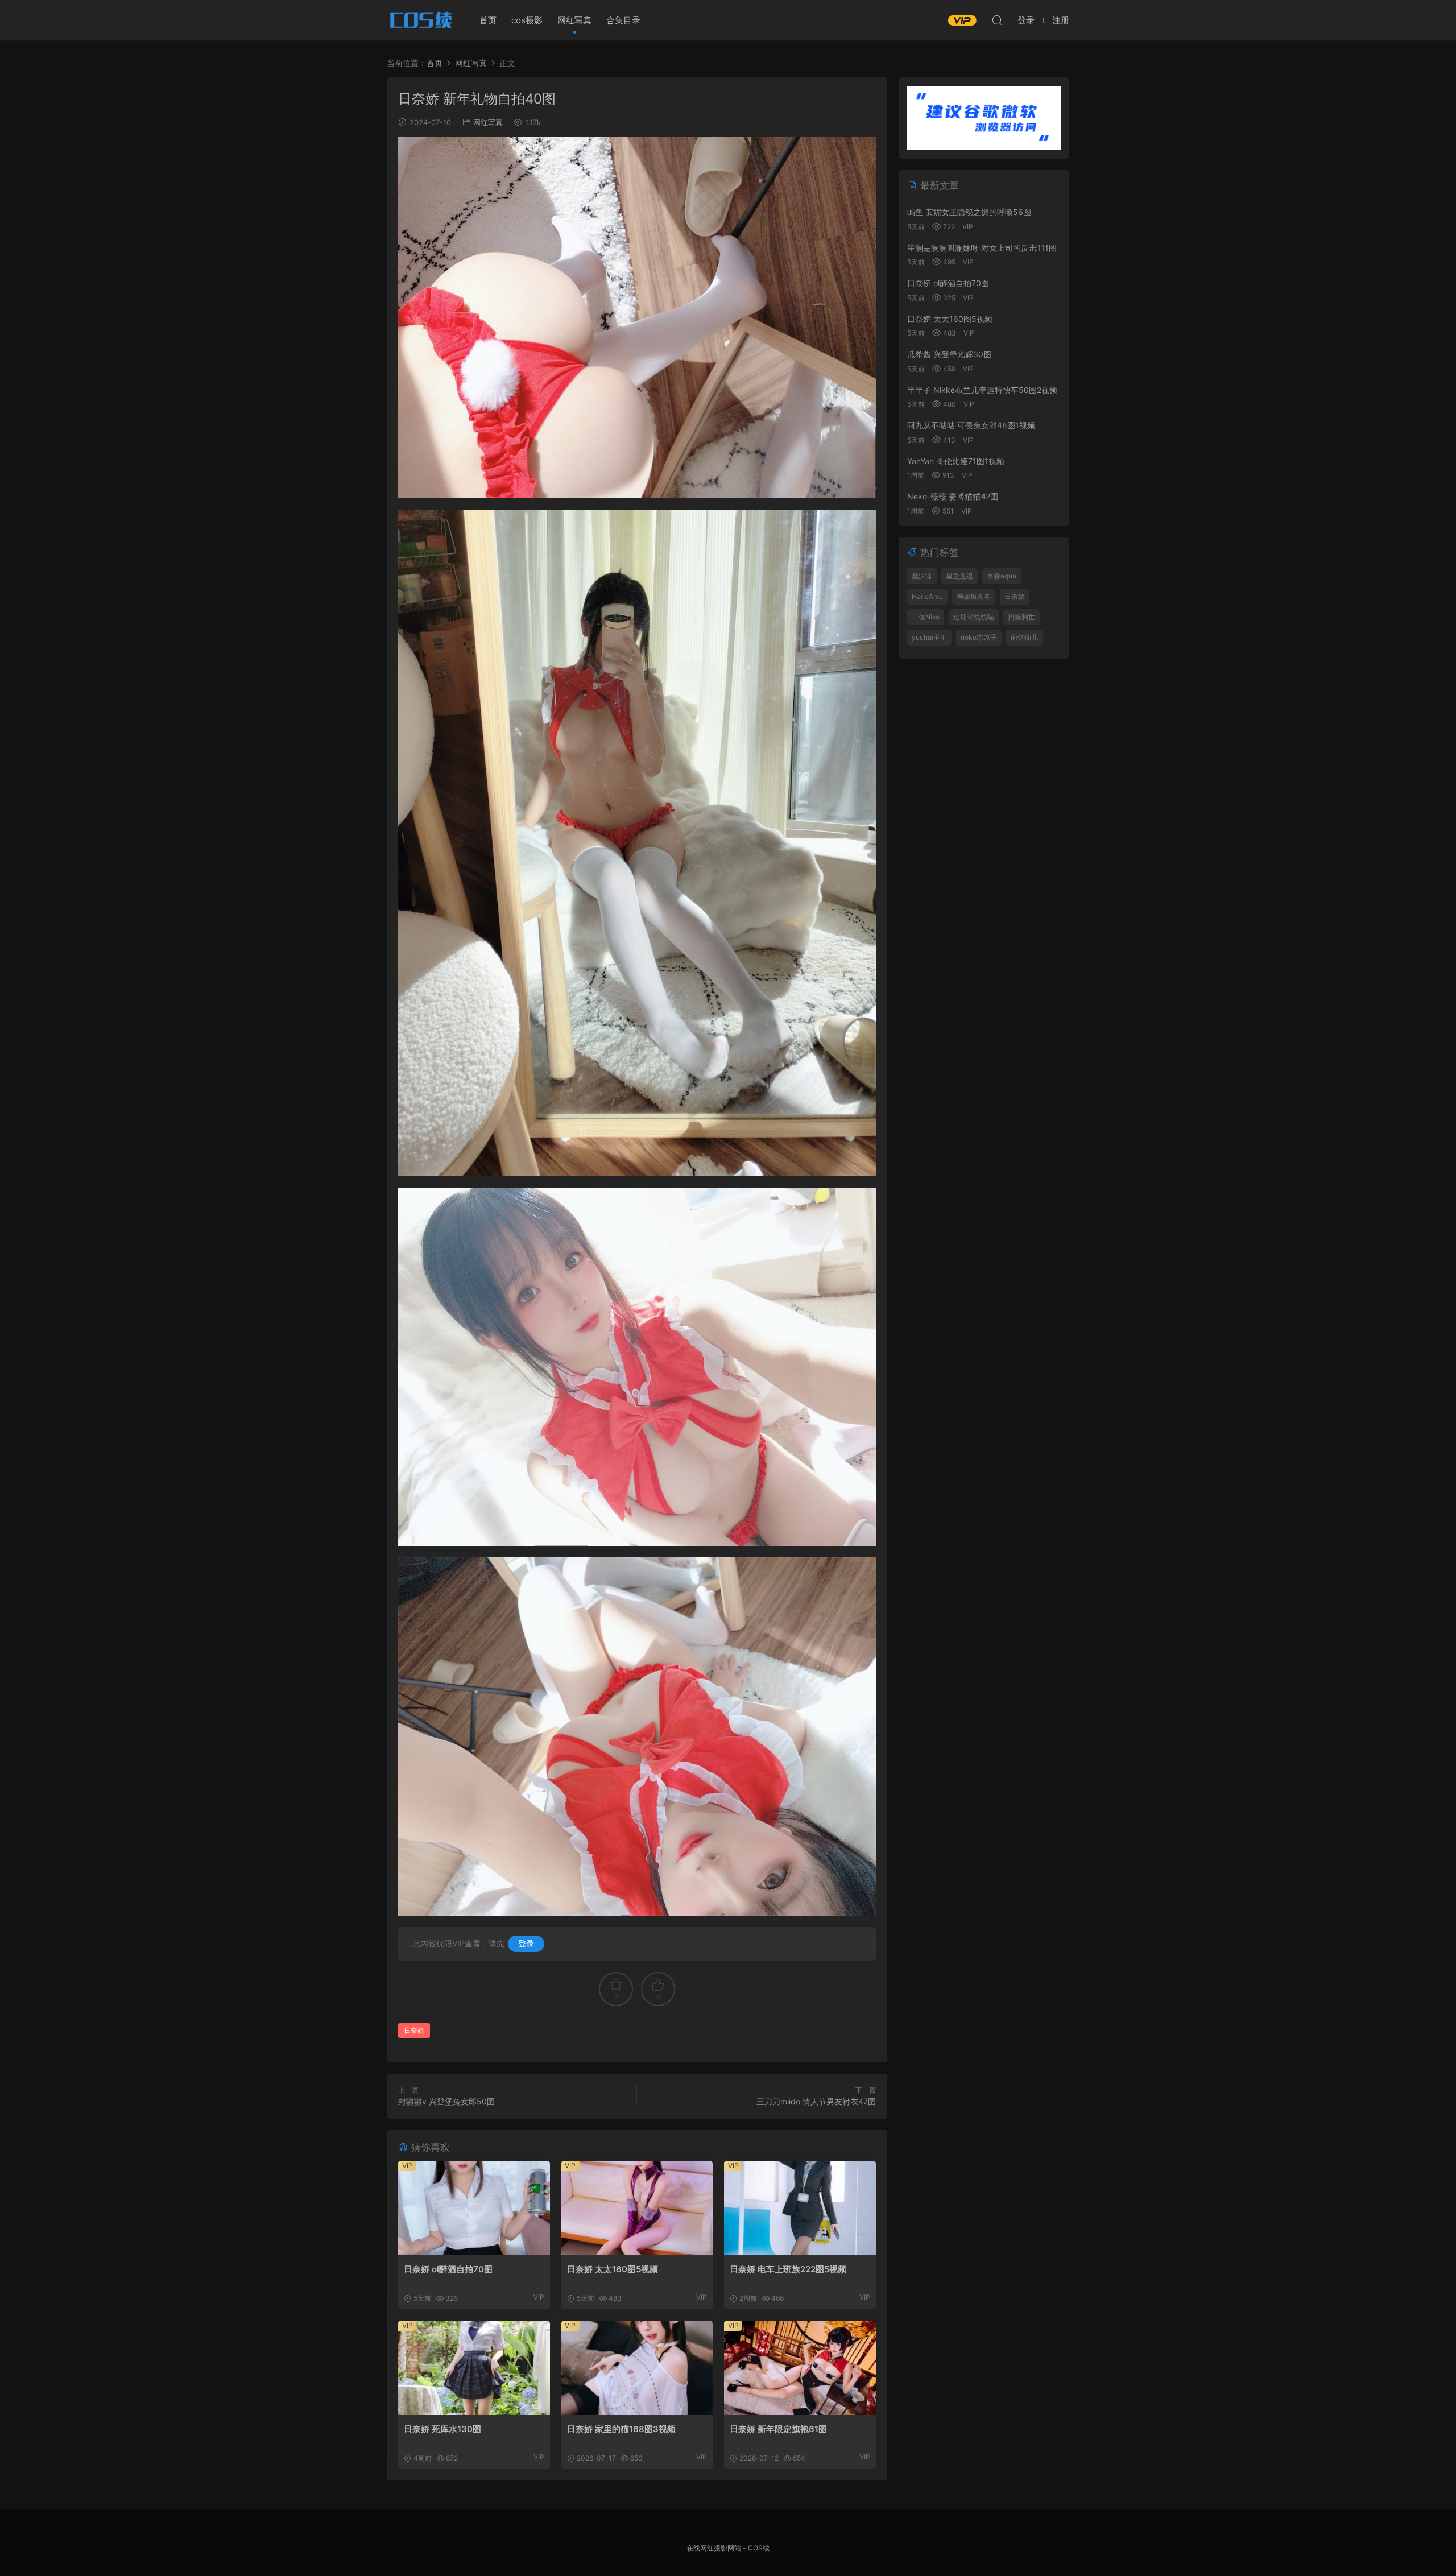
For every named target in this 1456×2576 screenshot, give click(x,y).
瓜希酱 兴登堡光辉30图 (949, 354)
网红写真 (574, 20)
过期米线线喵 (974, 617)
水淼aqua (1002, 576)
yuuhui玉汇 (929, 637)
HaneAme (927, 596)
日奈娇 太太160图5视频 (613, 2269)
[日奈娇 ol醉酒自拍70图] (474, 2208)
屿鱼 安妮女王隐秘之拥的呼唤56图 (969, 212)
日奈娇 (414, 2030)
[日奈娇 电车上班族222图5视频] (800, 2208)
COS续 (421, 20)
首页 (488, 20)
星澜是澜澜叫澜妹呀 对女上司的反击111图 (982, 248)
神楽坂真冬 (974, 596)
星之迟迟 (959, 576)
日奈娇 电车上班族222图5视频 (788, 2269)
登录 (526, 1943)
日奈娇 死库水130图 (442, 2429)
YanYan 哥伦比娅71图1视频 (956, 461)
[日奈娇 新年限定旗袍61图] (800, 2368)
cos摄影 (527, 20)
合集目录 (623, 20)
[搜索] (997, 20)
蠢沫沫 (922, 576)
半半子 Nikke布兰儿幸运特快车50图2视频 (982, 390)
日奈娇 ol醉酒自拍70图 (448, 2269)
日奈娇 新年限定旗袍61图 (778, 2429)
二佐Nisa (926, 617)
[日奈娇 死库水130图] (474, 2368)
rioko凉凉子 (979, 637)
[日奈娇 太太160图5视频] (637, 2208)
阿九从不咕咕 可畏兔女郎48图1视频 (971, 425)
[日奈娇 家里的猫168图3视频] (637, 2368)
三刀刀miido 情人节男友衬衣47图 (816, 2101)
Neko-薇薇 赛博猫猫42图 (953, 496)
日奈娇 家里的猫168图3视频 (621, 2429)
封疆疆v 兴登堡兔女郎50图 (446, 2101)
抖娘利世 (1021, 617)
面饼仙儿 (1024, 637)
